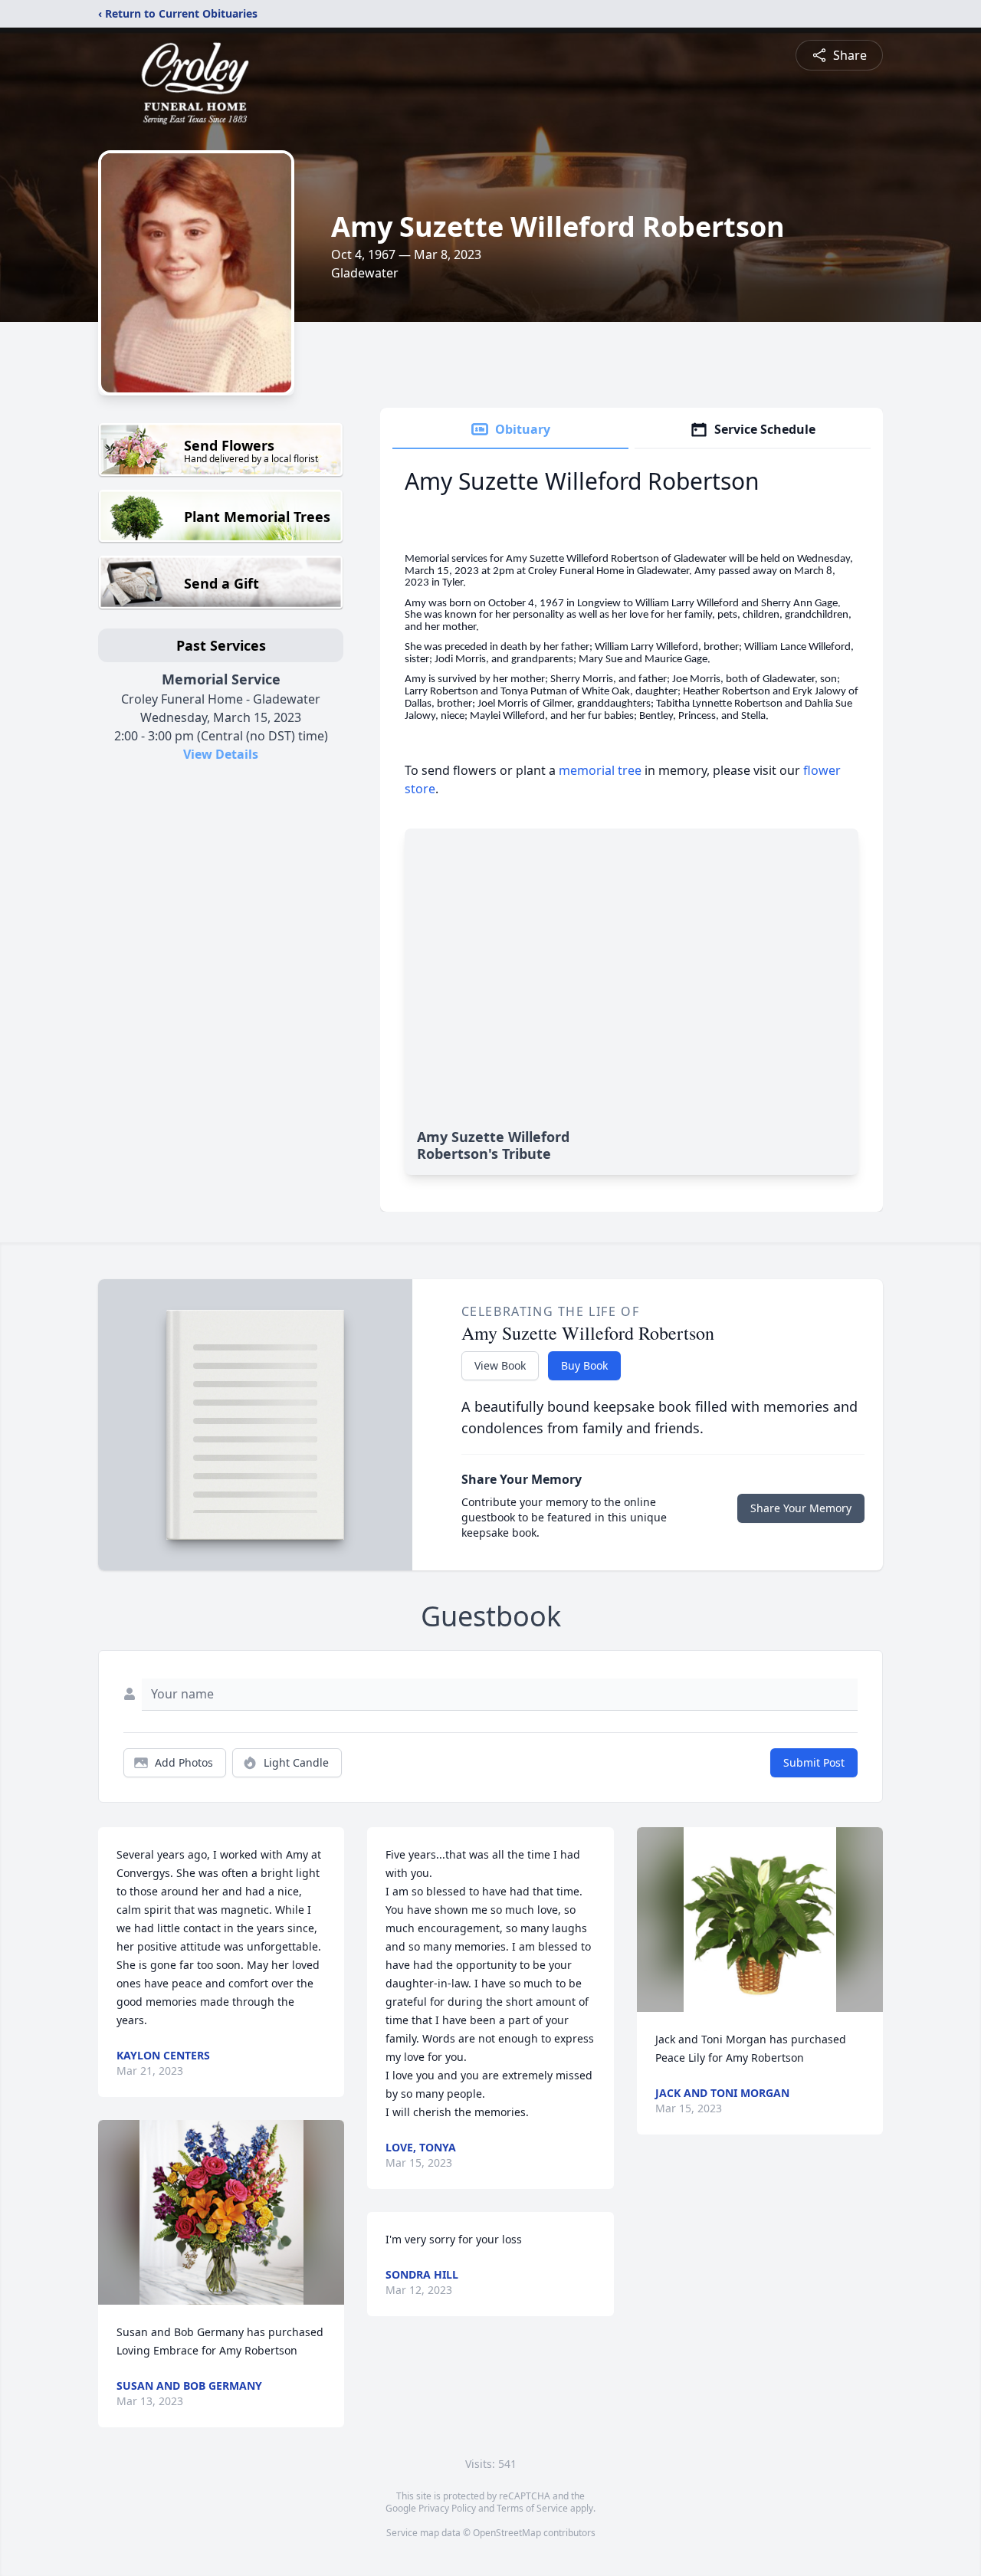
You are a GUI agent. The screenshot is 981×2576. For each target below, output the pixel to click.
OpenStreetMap (507, 2533)
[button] (221, 2212)
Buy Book (584, 1365)
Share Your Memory (801, 1508)
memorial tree (600, 770)
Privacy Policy (447, 2508)
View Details (221, 754)
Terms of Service (532, 2508)
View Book (500, 1365)
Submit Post (814, 1762)
